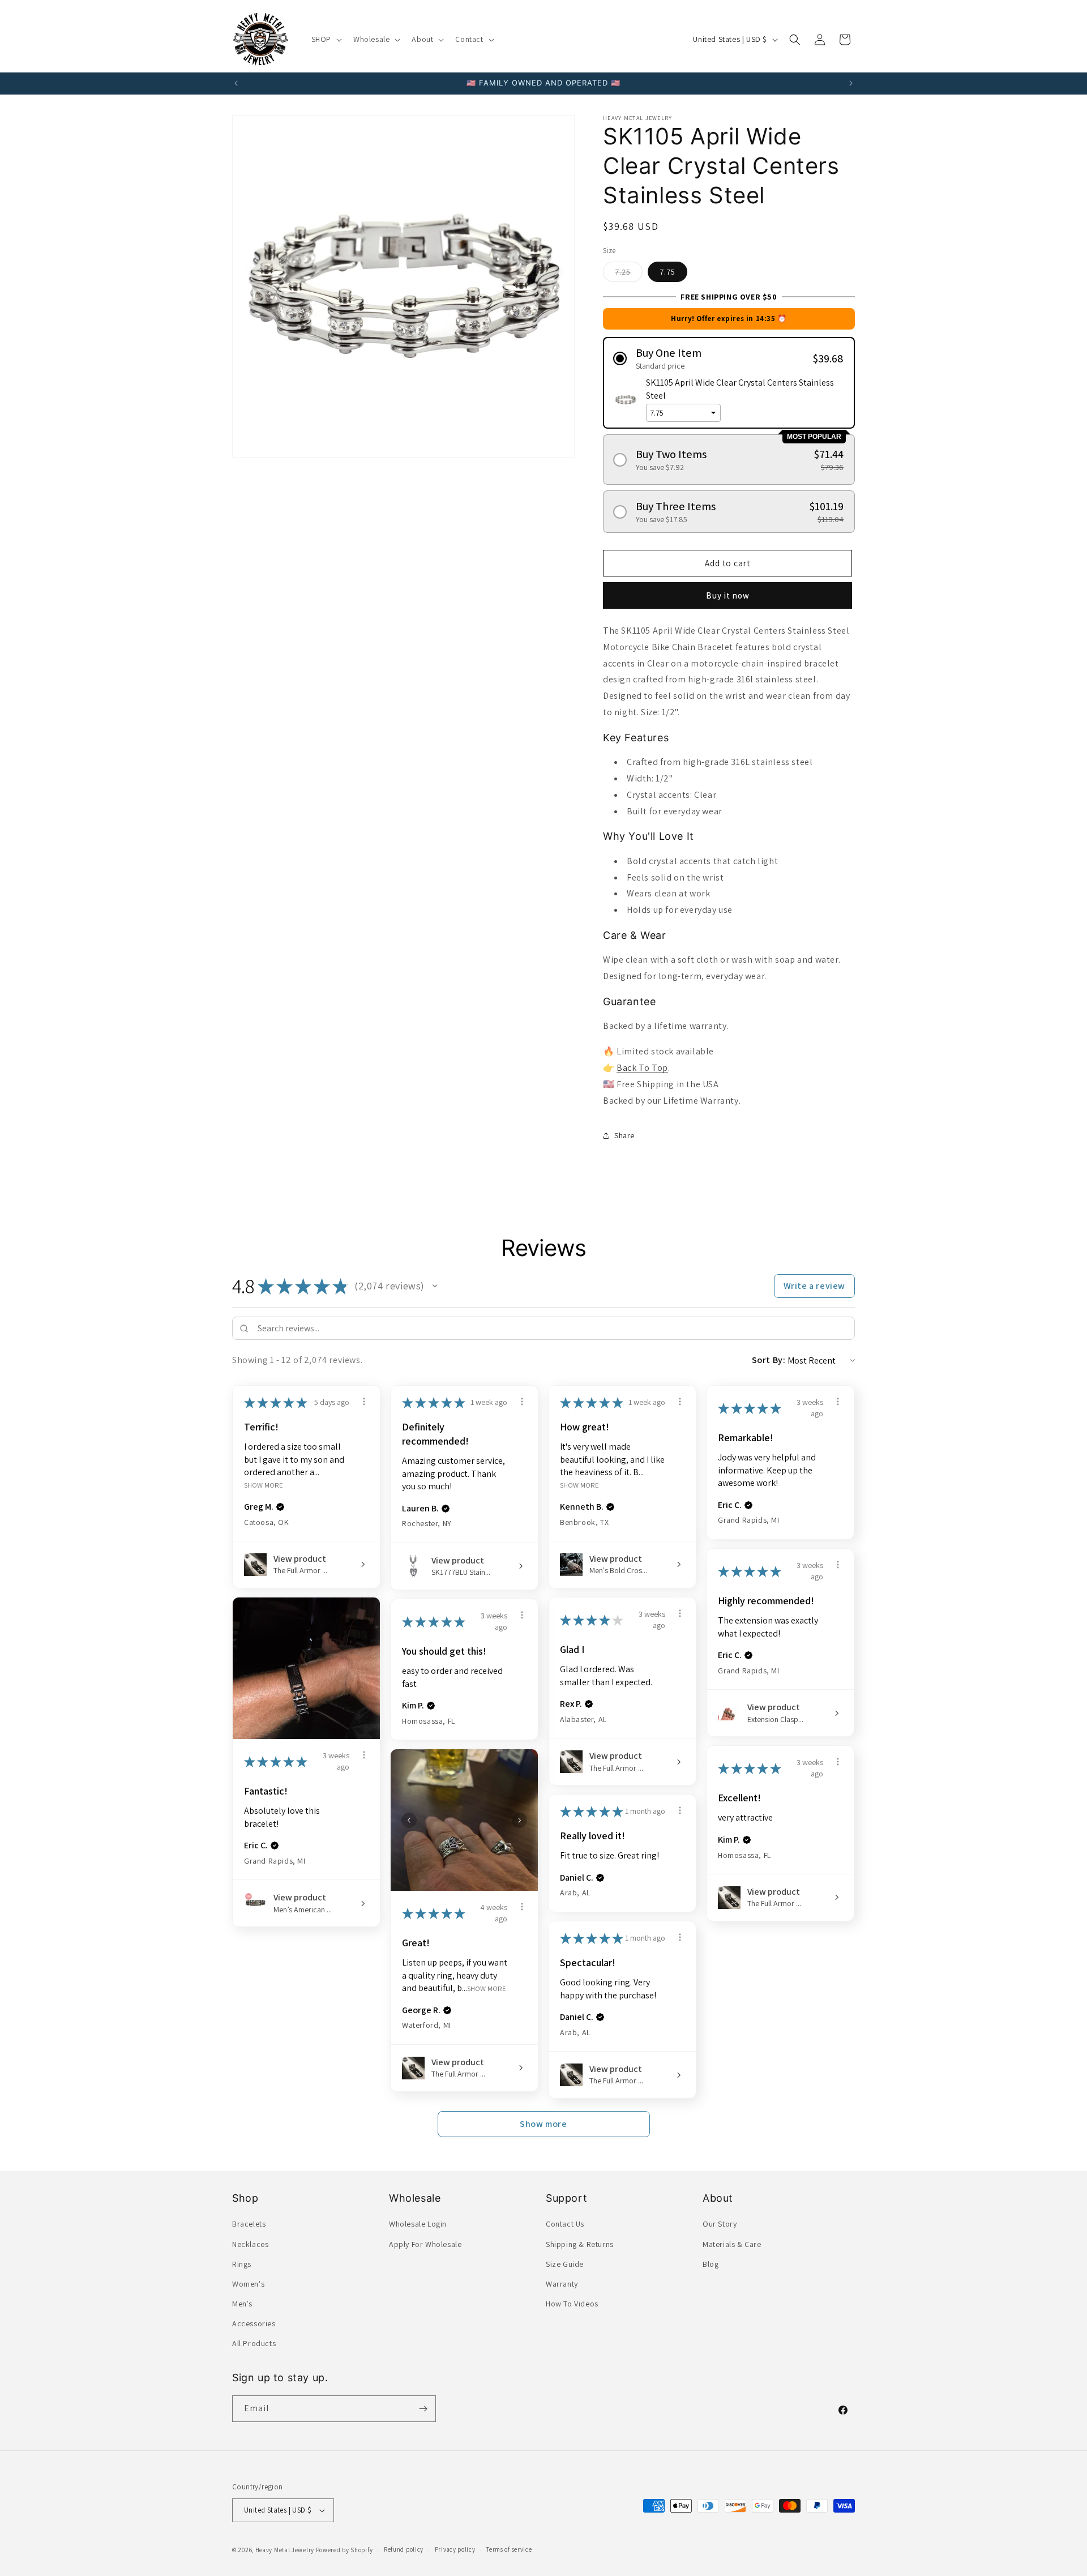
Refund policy (404, 2549)
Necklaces (250, 2244)
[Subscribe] (423, 2409)
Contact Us (565, 2224)
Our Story (720, 2224)
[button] (326, 39)
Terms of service (509, 2549)
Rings (242, 2264)
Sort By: (769, 1360)
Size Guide (565, 2264)
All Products (254, 2344)
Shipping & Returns (580, 2244)
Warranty (562, 2284)
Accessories (254, 2323)
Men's (242, 2304)
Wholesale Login (418, 2224)
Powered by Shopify (344, 2550)
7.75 (667, 272)
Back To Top (642, 1068)
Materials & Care (732, 2244)
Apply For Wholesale (425, 2244)
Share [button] (624, 1135)
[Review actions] (364, 1402)
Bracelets (249, 2224)
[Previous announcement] (236, 83)
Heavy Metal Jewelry (285, 2550)
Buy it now (728, 595)
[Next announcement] (851, 83)
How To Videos (572, 2304)
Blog (711, 2264)
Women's (248, 2284)
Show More (264, 1485)
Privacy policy (455, 2549)
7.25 (629, 274)
